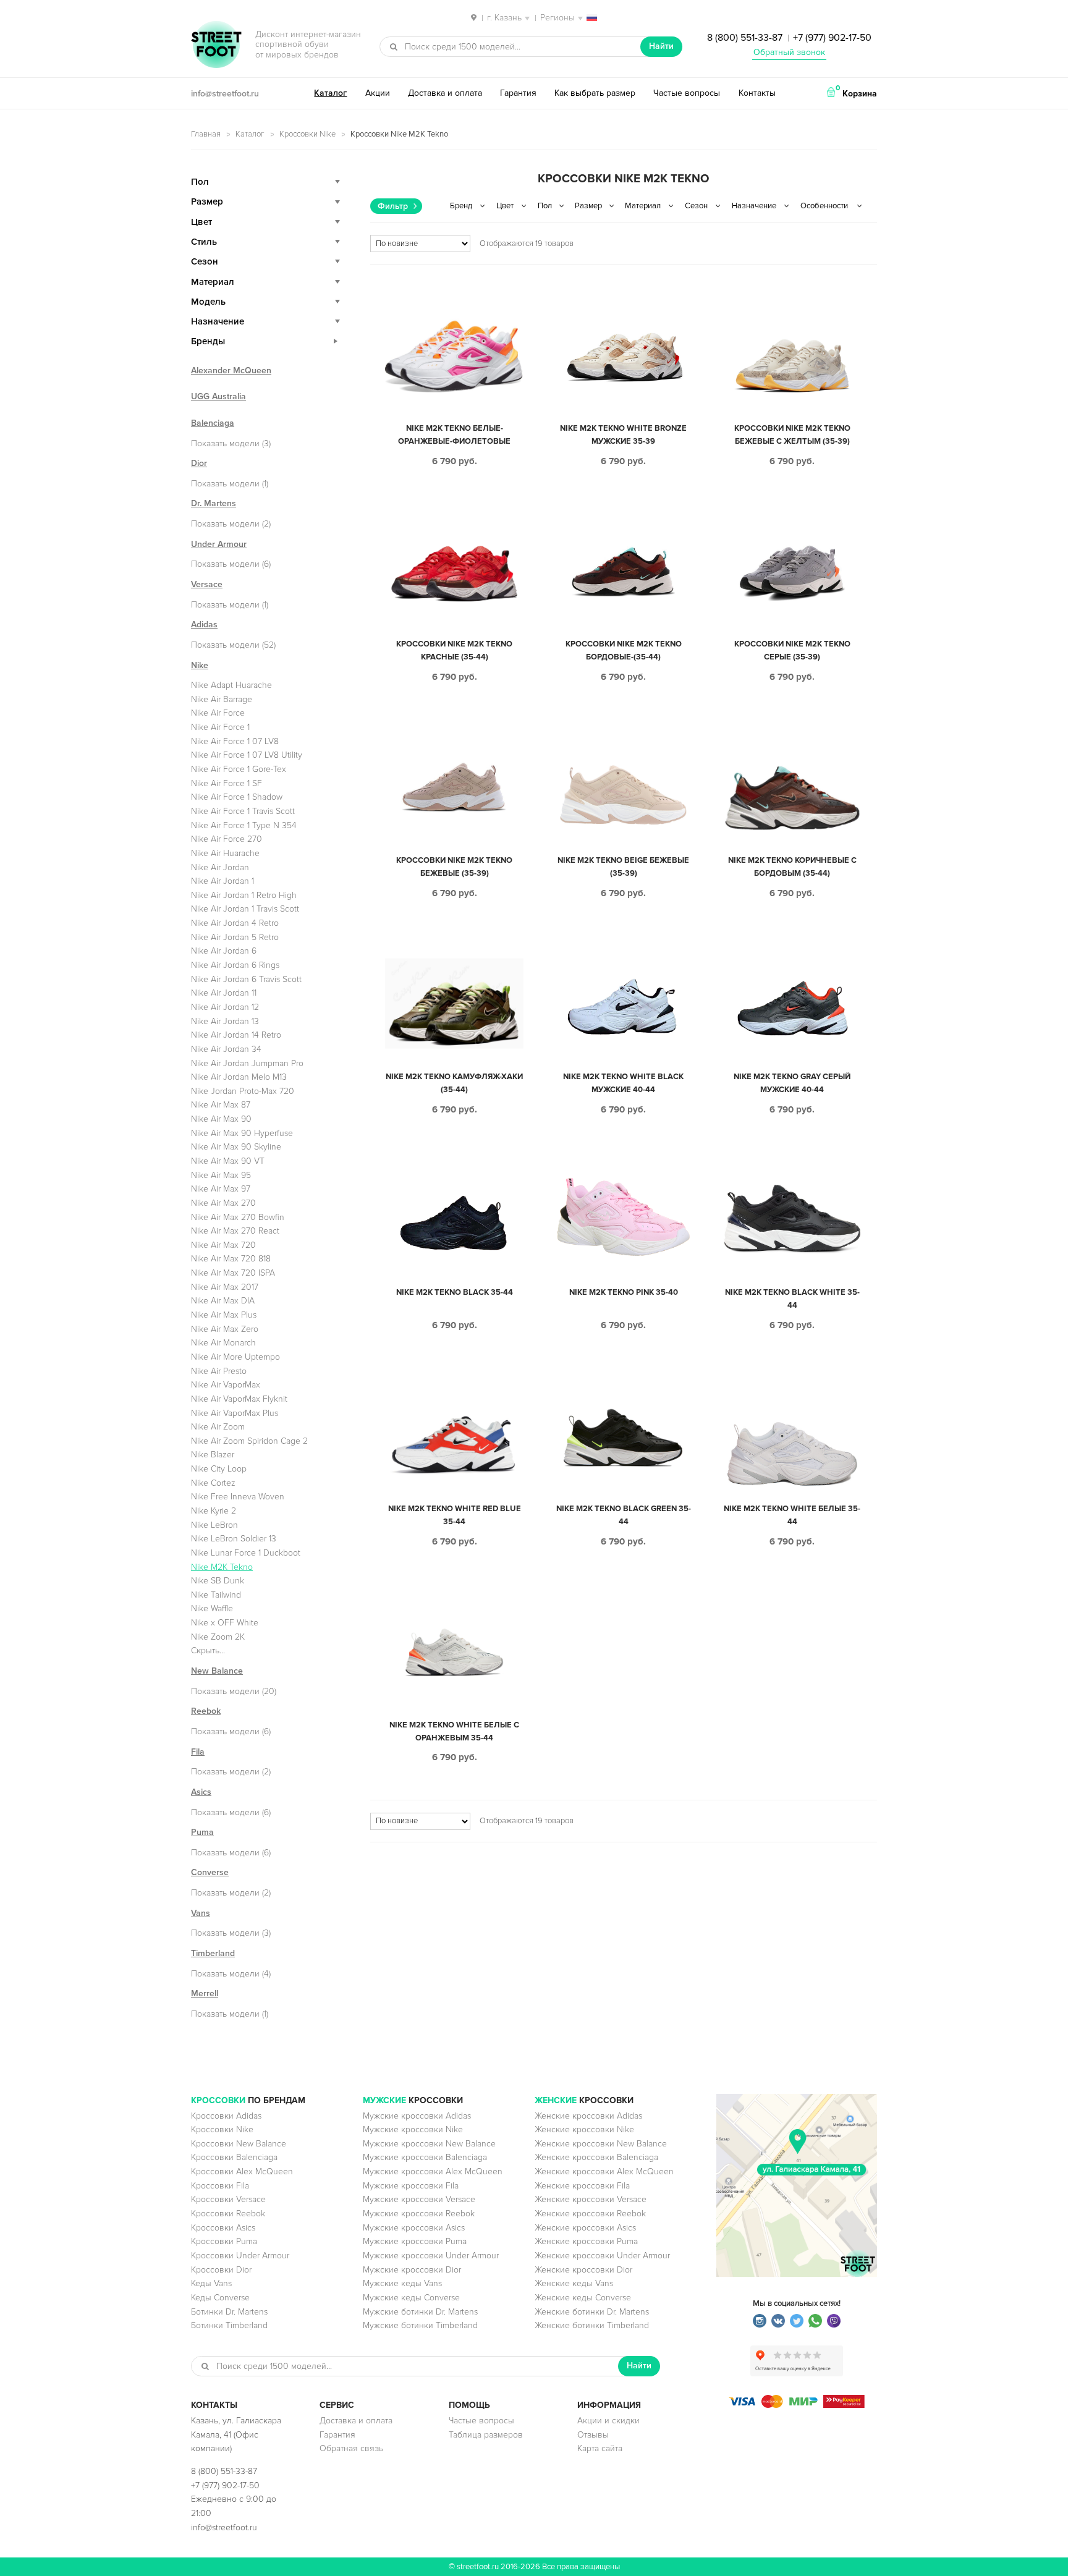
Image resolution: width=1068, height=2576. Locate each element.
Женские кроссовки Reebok (590, 2214)
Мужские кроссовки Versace (419, 2199)
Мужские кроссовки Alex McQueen (433, 2171)
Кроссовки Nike (307, 134)
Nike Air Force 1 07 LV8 (235, 741)
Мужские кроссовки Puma (415, 2241)
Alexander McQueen (231, 371)
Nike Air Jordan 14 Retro (236, 1035)
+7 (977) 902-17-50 (832, 38)
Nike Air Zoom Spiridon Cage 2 (249, 1441)
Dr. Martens (214, 503)
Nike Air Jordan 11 (224, 993)
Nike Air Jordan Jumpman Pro (247, 1063)
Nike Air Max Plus (224, 1315)
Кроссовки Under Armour (240, 2256)
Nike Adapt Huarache (231, 685)
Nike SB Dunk (218, 1581)
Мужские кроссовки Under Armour (431, 2256)
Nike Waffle (212, 1608)
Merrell (205, 1993)
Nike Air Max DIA (223, 1301)
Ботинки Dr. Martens (229, 2312)
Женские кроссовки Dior (583, 2270)
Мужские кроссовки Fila (411, 2186)
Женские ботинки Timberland (592, 2325)
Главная (206, 134)
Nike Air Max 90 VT (228, 1161)
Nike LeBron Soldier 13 (234, 1539)
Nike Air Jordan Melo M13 (239, 1077)
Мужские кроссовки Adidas (417, 2116)
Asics (201, 1792)
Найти (661, 46)
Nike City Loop (219, 1469)
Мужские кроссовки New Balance (429, 2144)
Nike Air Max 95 (221, 1175)
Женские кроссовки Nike (584, 2129)
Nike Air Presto (219, 1371)
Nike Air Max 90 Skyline (236, 1147)
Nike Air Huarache (225, 853)
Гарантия (518, 93)
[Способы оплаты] (797, 2405)
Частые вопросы (687, 93)
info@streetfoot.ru (225, 94)
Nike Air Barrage (222, 699)
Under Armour (219, 544)
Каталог (330, 93)
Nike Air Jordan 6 (224, 951)
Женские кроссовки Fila (582, 2186)
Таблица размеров (486, 2435)
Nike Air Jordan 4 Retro (235, 923)
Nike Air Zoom (218, 1427)
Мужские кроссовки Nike (413, 2129)
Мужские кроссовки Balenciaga (425, 2157)
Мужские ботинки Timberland (420, 2325)
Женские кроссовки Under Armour (602, 2256)
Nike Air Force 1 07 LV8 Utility (247, 755)
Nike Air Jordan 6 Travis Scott (246, 979)
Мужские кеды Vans (402, 2283)
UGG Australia (218, 396)
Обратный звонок (789, 52)
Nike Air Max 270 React (235, 1231)
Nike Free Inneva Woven (238, 1497)
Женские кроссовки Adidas (588, 2116)
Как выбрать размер (595, 93)
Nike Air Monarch (223, 1343)
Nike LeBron (214, 1525)
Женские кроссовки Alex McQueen (604, 2171)
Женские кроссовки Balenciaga (596, 2157)
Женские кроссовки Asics (585, 2228)
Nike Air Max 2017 (225, 1287)
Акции (378, 93)
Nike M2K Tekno (222, 1567)
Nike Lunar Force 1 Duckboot (246, 1553)
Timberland (213, 1953)
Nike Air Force (218, 713)
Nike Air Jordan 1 (222, 881)
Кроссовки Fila (220, 2186)
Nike (200, 665)
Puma (202, 1832)
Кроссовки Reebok (228, 2214)
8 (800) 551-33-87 (745, 38)
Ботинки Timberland (229, 2325)
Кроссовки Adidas (226, 2116)
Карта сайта (600, 2448)
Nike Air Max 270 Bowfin (238, 1217)
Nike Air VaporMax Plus (235, 1413)
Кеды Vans (211, 2283)
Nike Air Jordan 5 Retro (235, 937)
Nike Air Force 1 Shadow (237, 797)
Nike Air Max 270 (223, 1203)
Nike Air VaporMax (226, 1385)
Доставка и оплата (445, 93)
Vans (201, 1913)
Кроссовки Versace (228, 2199)
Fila (198, 1752)
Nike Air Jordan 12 (225, 1007)
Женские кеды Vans (574, 2283)
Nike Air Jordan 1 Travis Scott (245, 909)
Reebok (206, 1711)
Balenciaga (213, 423)
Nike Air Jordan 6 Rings (235, 965)
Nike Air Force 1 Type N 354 (244, 825)
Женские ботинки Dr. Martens (592, 2312)
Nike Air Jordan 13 (225, 1021)
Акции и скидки (608, 2421)
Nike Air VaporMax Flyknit (239, 1399)
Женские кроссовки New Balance (601, 2144)
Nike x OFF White (225, 1623)
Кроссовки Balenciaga (234, 2157)
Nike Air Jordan (220, 867)
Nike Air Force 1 (220, 727)
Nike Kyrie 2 (214, 1511)
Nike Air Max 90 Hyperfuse (242, 1133)
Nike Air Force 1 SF (227, 783)
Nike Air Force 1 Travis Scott (243, 811)
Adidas (204, 625)
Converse (210, 1872)
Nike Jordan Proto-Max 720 (243, 1091)
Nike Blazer (213, 1455)
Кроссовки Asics (223, 2228)
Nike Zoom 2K (218, 1637)
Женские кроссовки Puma (586, 2241)
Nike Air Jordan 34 (226, 1049)
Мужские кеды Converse (411, 2298)
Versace (207, 584)
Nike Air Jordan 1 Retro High (244, 895)
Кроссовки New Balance (239, 2144)
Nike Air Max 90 (221, 1119)
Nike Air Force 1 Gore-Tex (239, 769)
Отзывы (593, 2435)
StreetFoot (216, 46)
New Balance (217, 1671)
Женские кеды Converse (583, 2298)
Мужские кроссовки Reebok (419, 2214)
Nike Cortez (213, 1483)
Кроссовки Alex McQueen (242, 2171)
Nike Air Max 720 (223, 1245)
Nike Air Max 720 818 (231, 1259)
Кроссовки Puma (224, 2241)
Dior (199, 463)
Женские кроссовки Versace (591, 2199)
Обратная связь (351, 2448)
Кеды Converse (220, 2298)
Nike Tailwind (216, 1595)
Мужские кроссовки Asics (414, 2228)
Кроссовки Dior (221, 2270)
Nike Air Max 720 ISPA (233, 1273)
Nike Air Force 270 (227, 839)
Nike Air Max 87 (221, 1105)
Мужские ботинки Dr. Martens (420, 2312)
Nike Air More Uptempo (235, 1357)
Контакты (757, 93)
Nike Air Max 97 (221, 1189)
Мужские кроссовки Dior (412, 2270)
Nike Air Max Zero (225, 1329)
